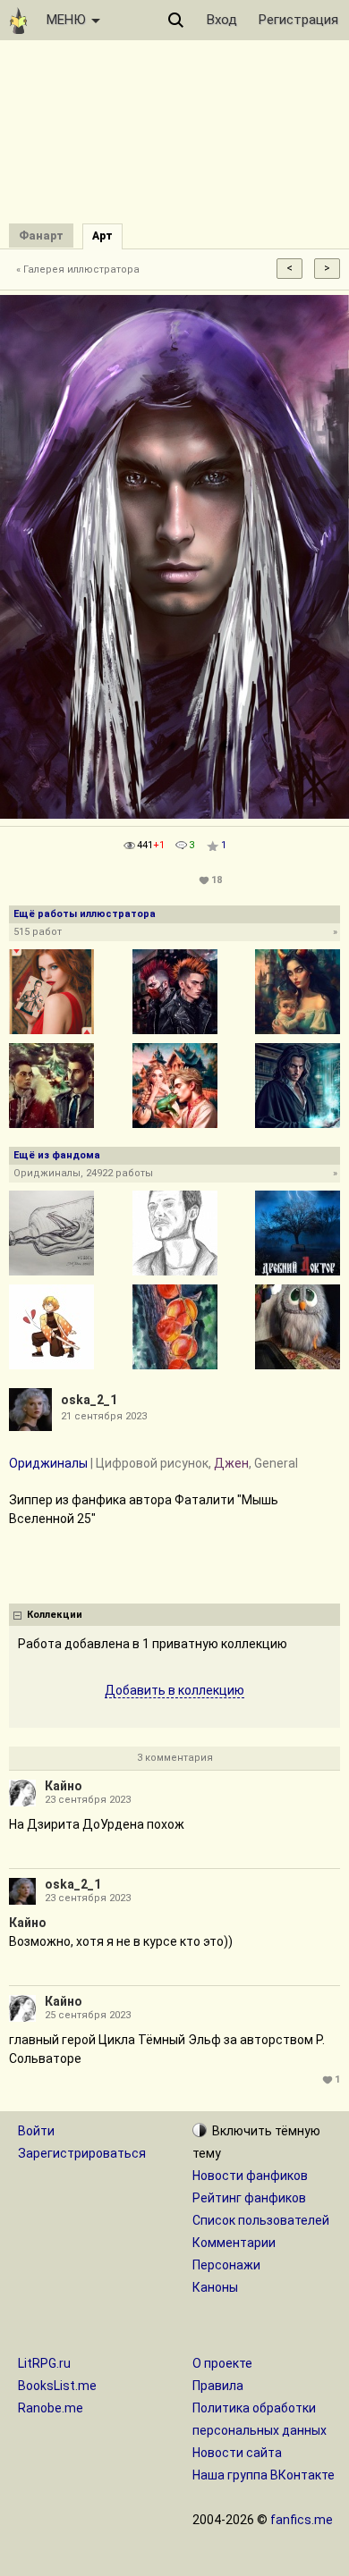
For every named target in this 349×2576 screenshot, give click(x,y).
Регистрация (298, 20)
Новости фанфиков (250, 2176)
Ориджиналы (48, 1463)
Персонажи (226, 2265)
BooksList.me (57, 2386)
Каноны (215, 2287)
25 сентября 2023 (88, 2015)
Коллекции (55, 1615)
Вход (222, 20)
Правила (218, 2386)
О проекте (222, 2363)
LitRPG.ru (44, 2363)
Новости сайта (237, 2453)
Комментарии (234, 2243)
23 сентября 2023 (88, 1800)
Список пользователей (261, 2220)
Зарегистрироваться (82, 2153)
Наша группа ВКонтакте (264, 2475)
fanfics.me (302, 2520)
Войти (36, 2131)
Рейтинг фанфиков (249, 2198)
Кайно (64, 1786)
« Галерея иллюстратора (78, 269)
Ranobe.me (51, 2408)
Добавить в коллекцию (174, 1690)
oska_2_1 (89, 1400)
